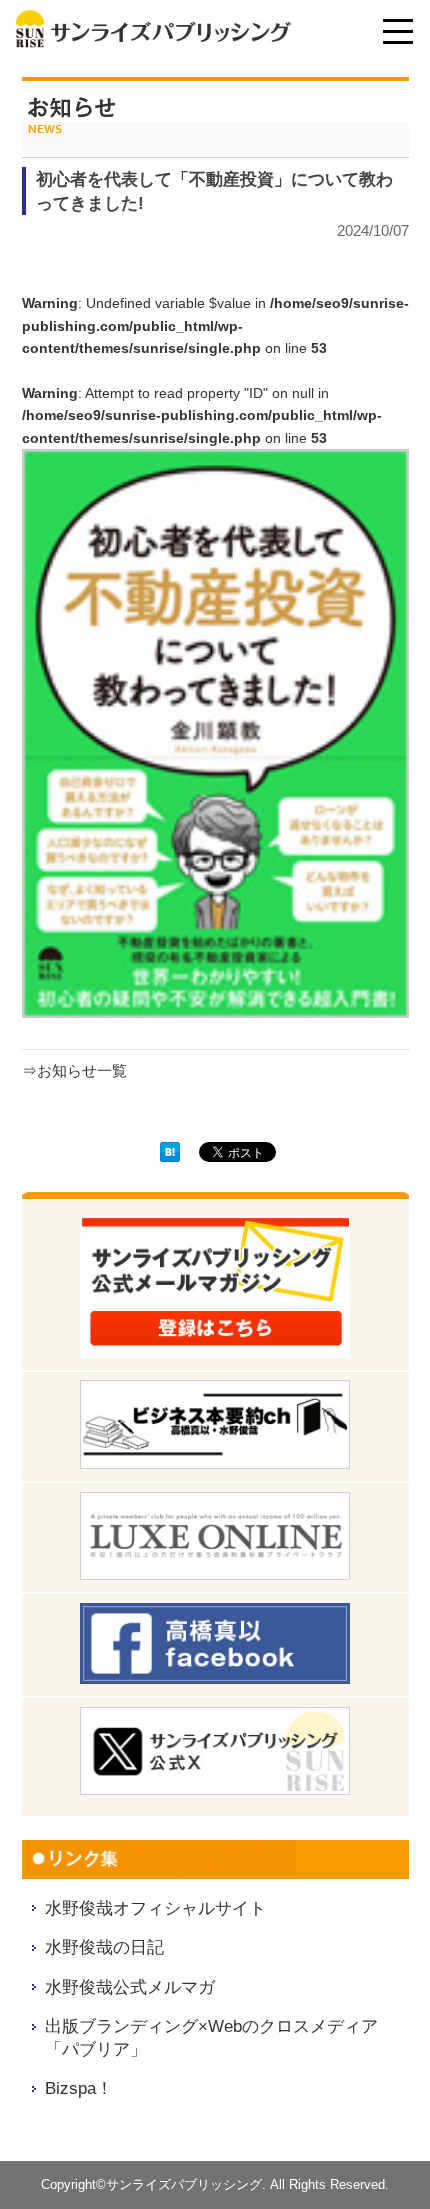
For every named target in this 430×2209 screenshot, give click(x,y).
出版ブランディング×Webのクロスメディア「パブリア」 (211, 2037)
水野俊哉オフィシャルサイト (155, 1908)
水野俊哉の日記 (104, 1947)
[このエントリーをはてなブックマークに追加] (170, 1154)
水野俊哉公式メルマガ (130, 1987)
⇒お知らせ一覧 (74, 1071)
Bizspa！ (79, 2088)
